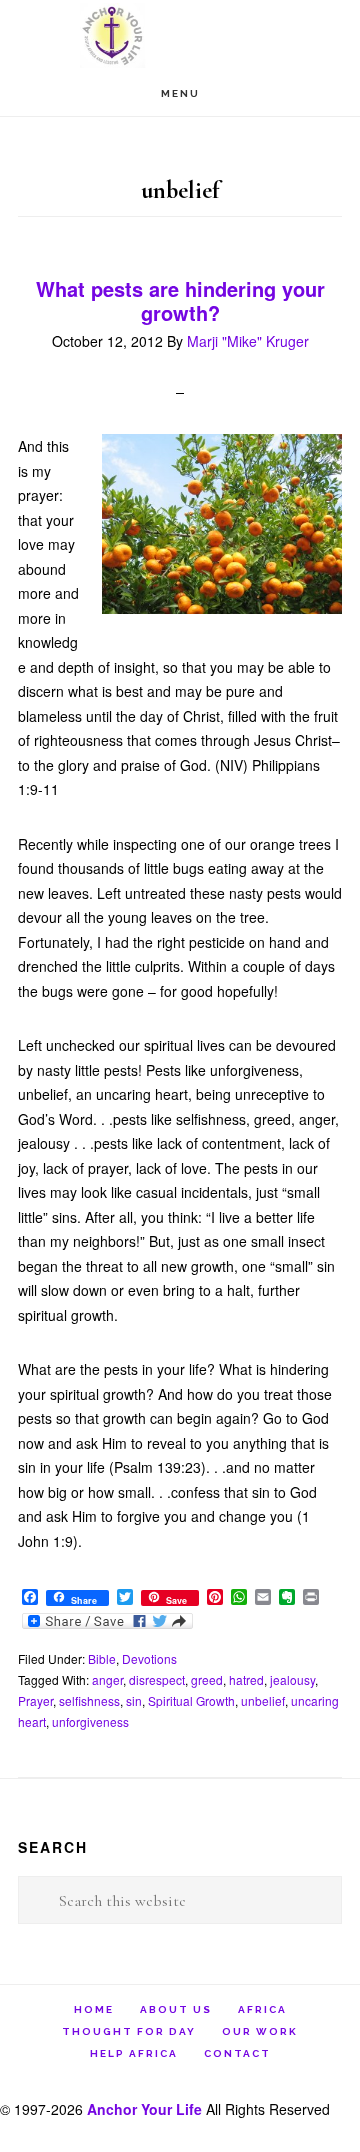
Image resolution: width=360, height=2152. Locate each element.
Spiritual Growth (191, 1700)
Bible (102, 1658)
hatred (246, 1679)
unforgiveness (90, 1721)
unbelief (263, 1700)
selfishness (89, 1700)
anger (107, 1679)
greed (207, 1679)
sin (134, 1700)
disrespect (157, 1679)
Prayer (35, 1700)
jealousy (292, 1679)
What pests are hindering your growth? (180, 300)
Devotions (149, 1658)
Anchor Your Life (180, 35)
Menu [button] (180, 93)
